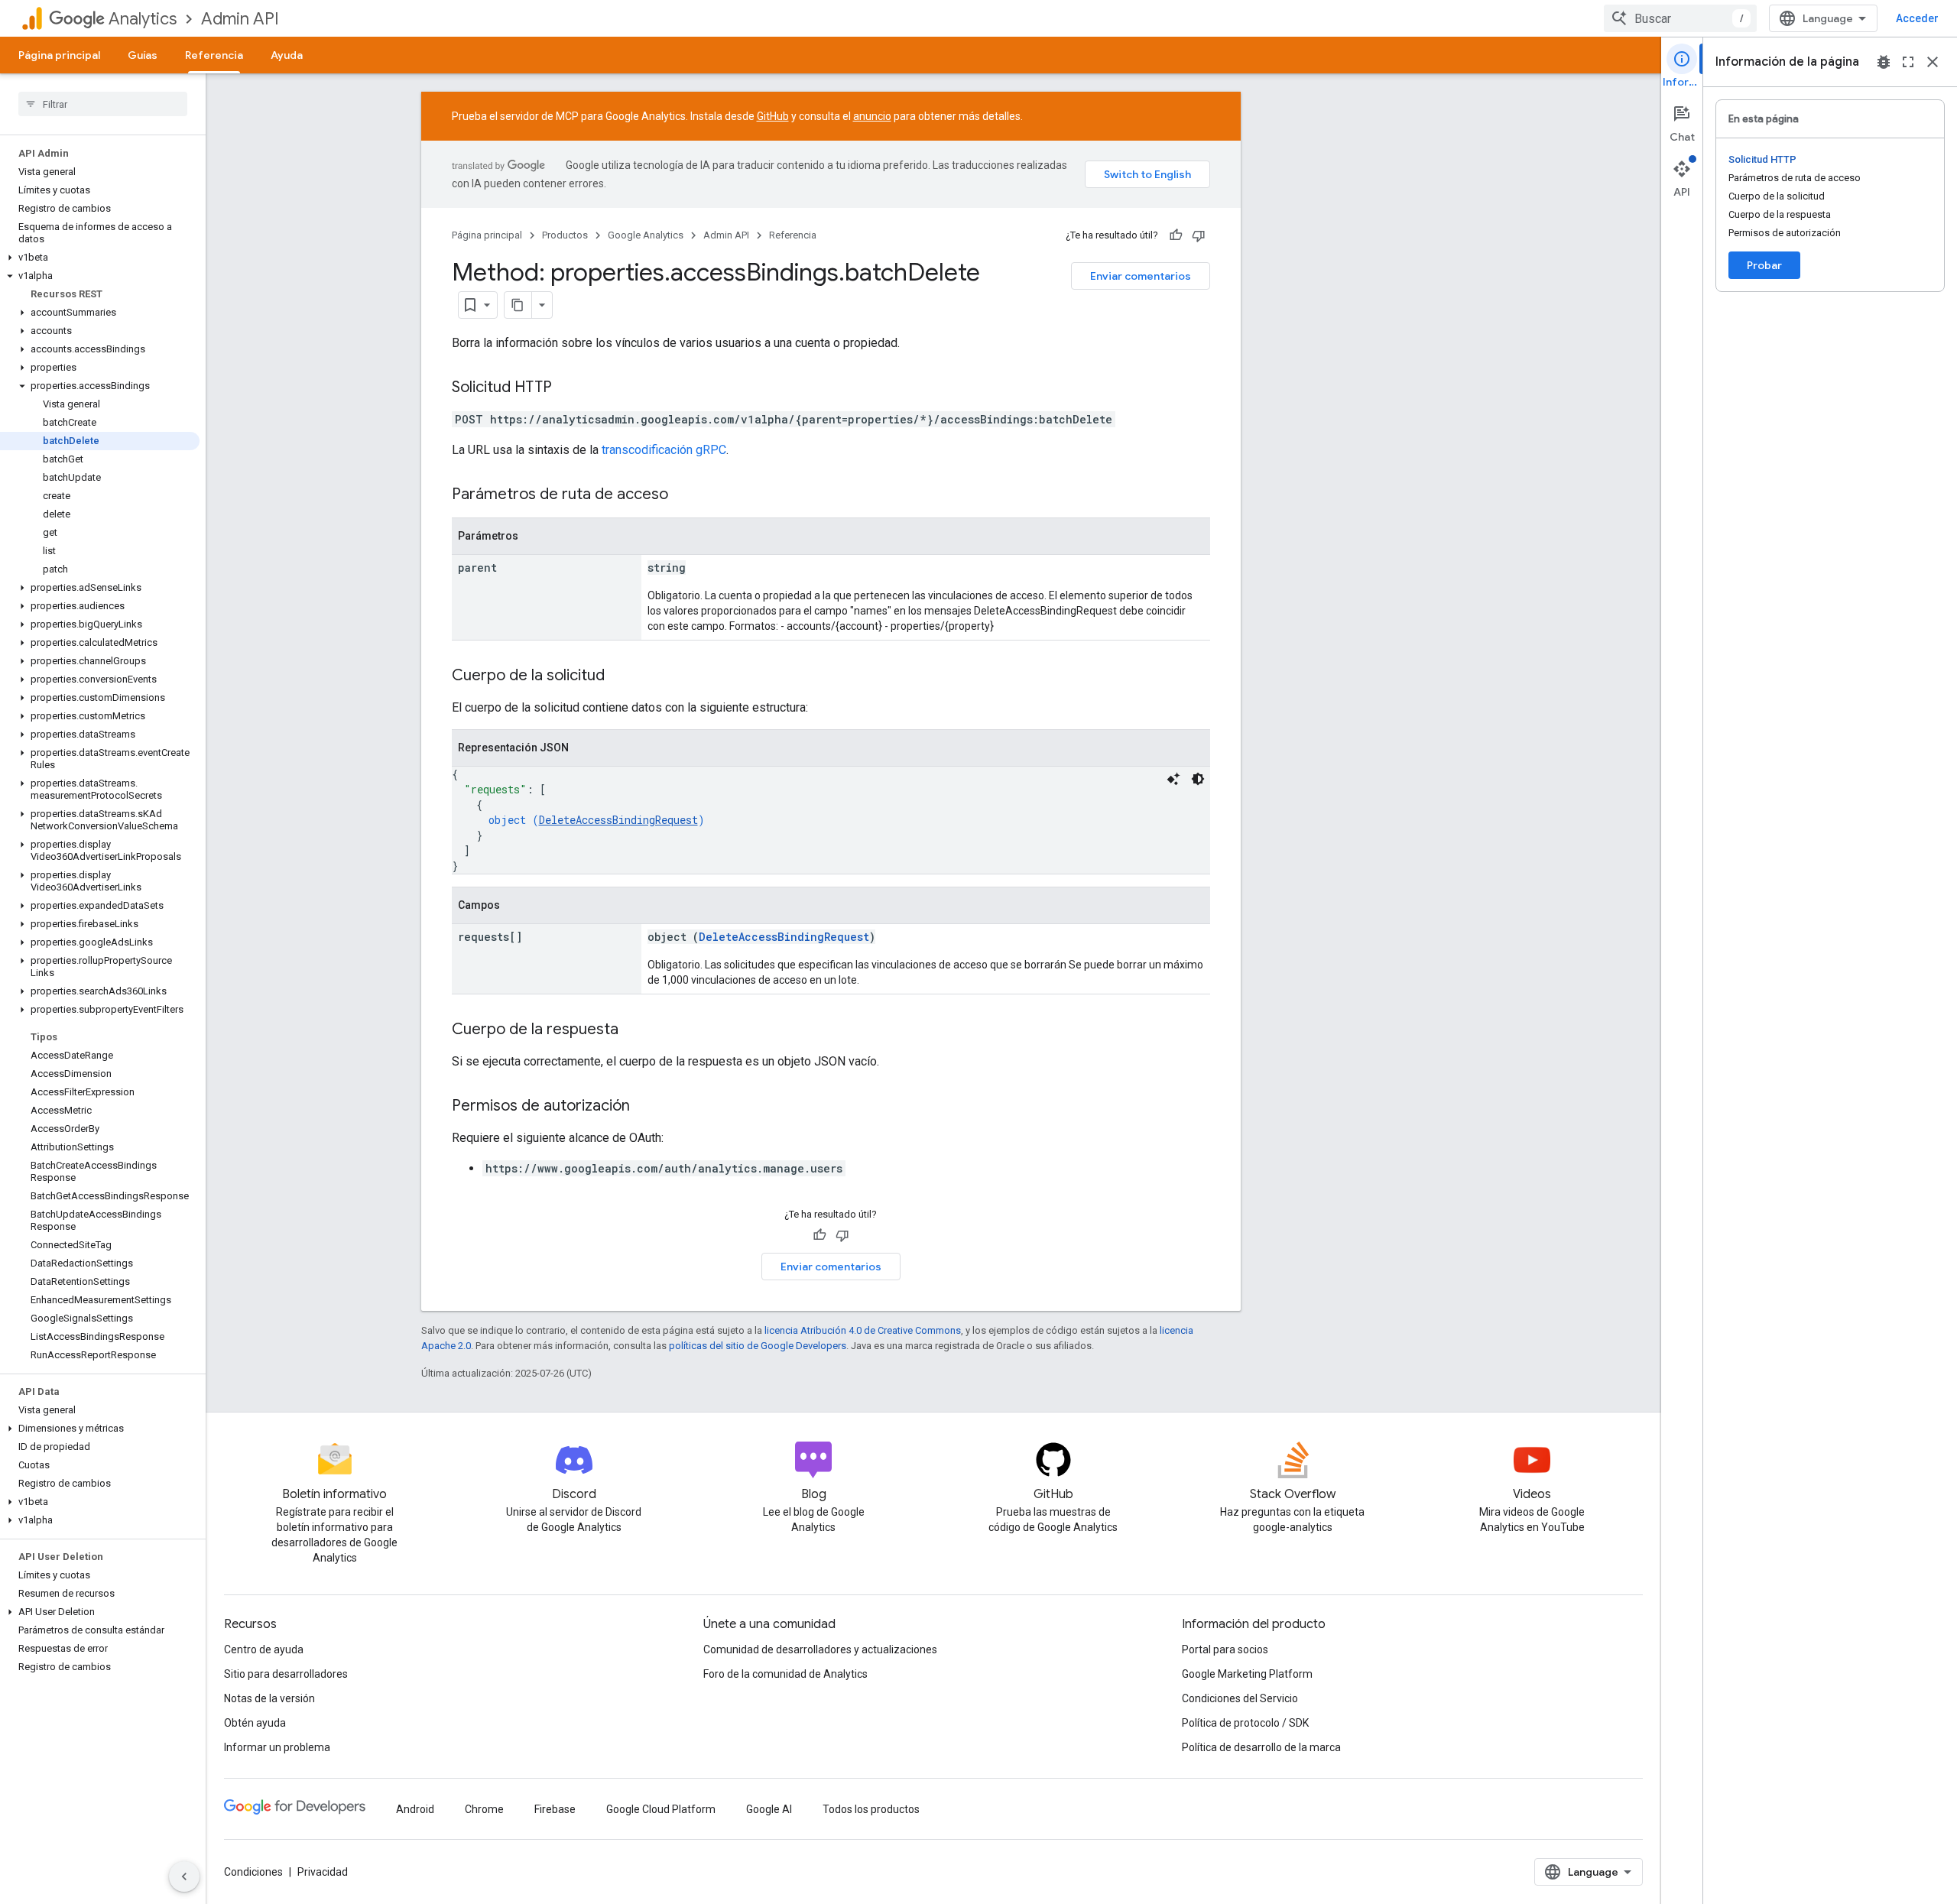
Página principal (59, 55)
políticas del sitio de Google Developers (758, 1346)
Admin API (240, 19)
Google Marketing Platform (1247, 1674)
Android (415, 1809)
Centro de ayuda (264, 1649)
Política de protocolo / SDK (1245, 1723)
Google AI (769, 1809)
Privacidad (323, 1872)
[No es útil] (1199, 235)
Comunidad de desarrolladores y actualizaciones (820, 1649)
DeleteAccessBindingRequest (618, 820)
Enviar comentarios (1141, 276)
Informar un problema (277, 1747)
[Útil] (1176, 235)
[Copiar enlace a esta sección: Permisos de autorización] (645, 1107)
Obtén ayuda (255, 1723)
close (1933, 62)
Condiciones (253, 1872)
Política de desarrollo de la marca (1261, 1747)
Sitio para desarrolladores (286, 1674)
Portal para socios (1225, 1649)
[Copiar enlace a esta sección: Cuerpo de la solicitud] (620, 676)
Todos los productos (871, 1809)
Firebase (555, 1809)
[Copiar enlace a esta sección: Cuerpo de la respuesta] (634, 1030)
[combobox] (1680, 18)
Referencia (214, 55)
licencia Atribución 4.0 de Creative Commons (863, 1330)
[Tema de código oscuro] (1198, 779)
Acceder (1917, 18)
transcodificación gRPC (664, 450)
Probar (1764, 265)
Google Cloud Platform (661, 1809)
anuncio (872, 116)
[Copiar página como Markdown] (518, 305)
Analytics (143, 19)
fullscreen (1908, 62)
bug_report (1884, 62)
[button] (100, 258)
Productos (565, 235)
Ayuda (287, 55)
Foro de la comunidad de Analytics (785, 1674)
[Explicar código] (1173, 779)
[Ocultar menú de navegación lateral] (184, 1876)
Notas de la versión (269, 1698)
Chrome (484, 1809)
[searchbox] (103, 104)
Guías (143, 55)
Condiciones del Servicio (1240, 1698)
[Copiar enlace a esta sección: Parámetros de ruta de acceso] (683, 495)
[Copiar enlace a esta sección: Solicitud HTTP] (567, 388)
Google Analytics (646, 235)
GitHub (773, 116)
